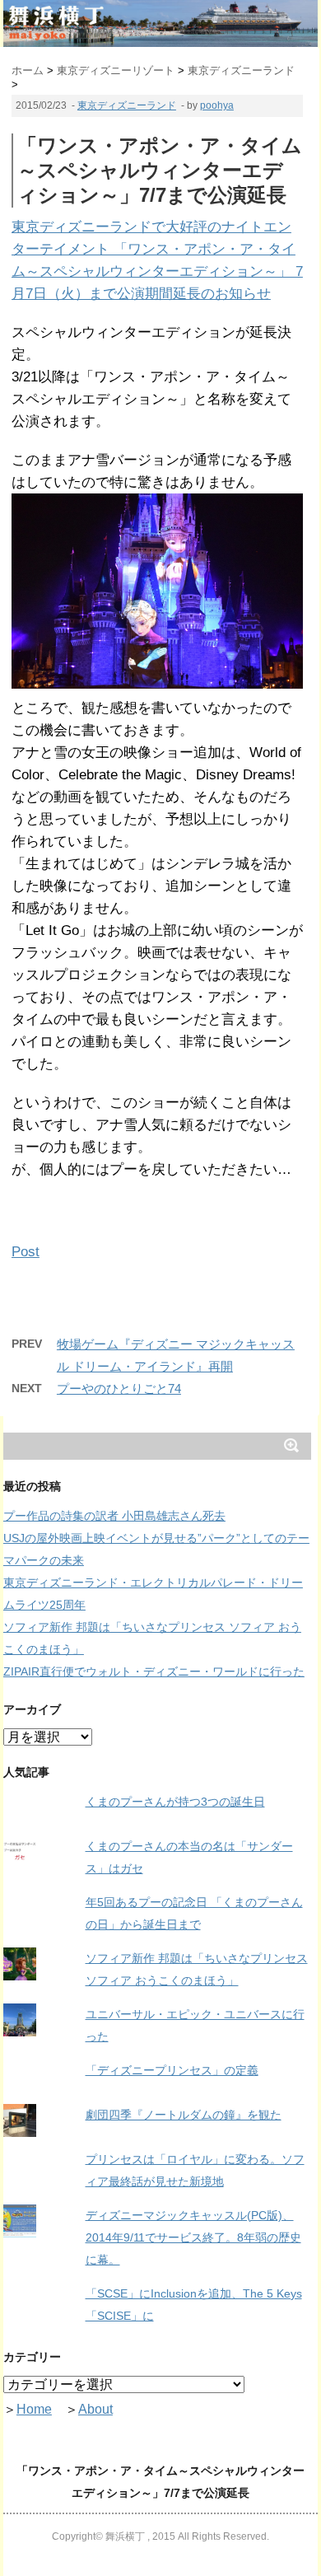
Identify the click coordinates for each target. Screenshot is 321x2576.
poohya (217, 105)
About (95, 2409)
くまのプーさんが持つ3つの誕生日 (175, 1802)
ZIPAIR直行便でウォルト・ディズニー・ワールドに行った (154, 1671)
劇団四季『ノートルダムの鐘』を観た (184, 2115)
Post (26, 1252)
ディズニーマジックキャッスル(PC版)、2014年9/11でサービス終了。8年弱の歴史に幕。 (193, 2237)
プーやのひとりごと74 (119, 1389)
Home (34, 2409)
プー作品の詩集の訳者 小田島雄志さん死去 (114, 1516)
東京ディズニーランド (127, 105)
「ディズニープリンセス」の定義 (172, 2070)
